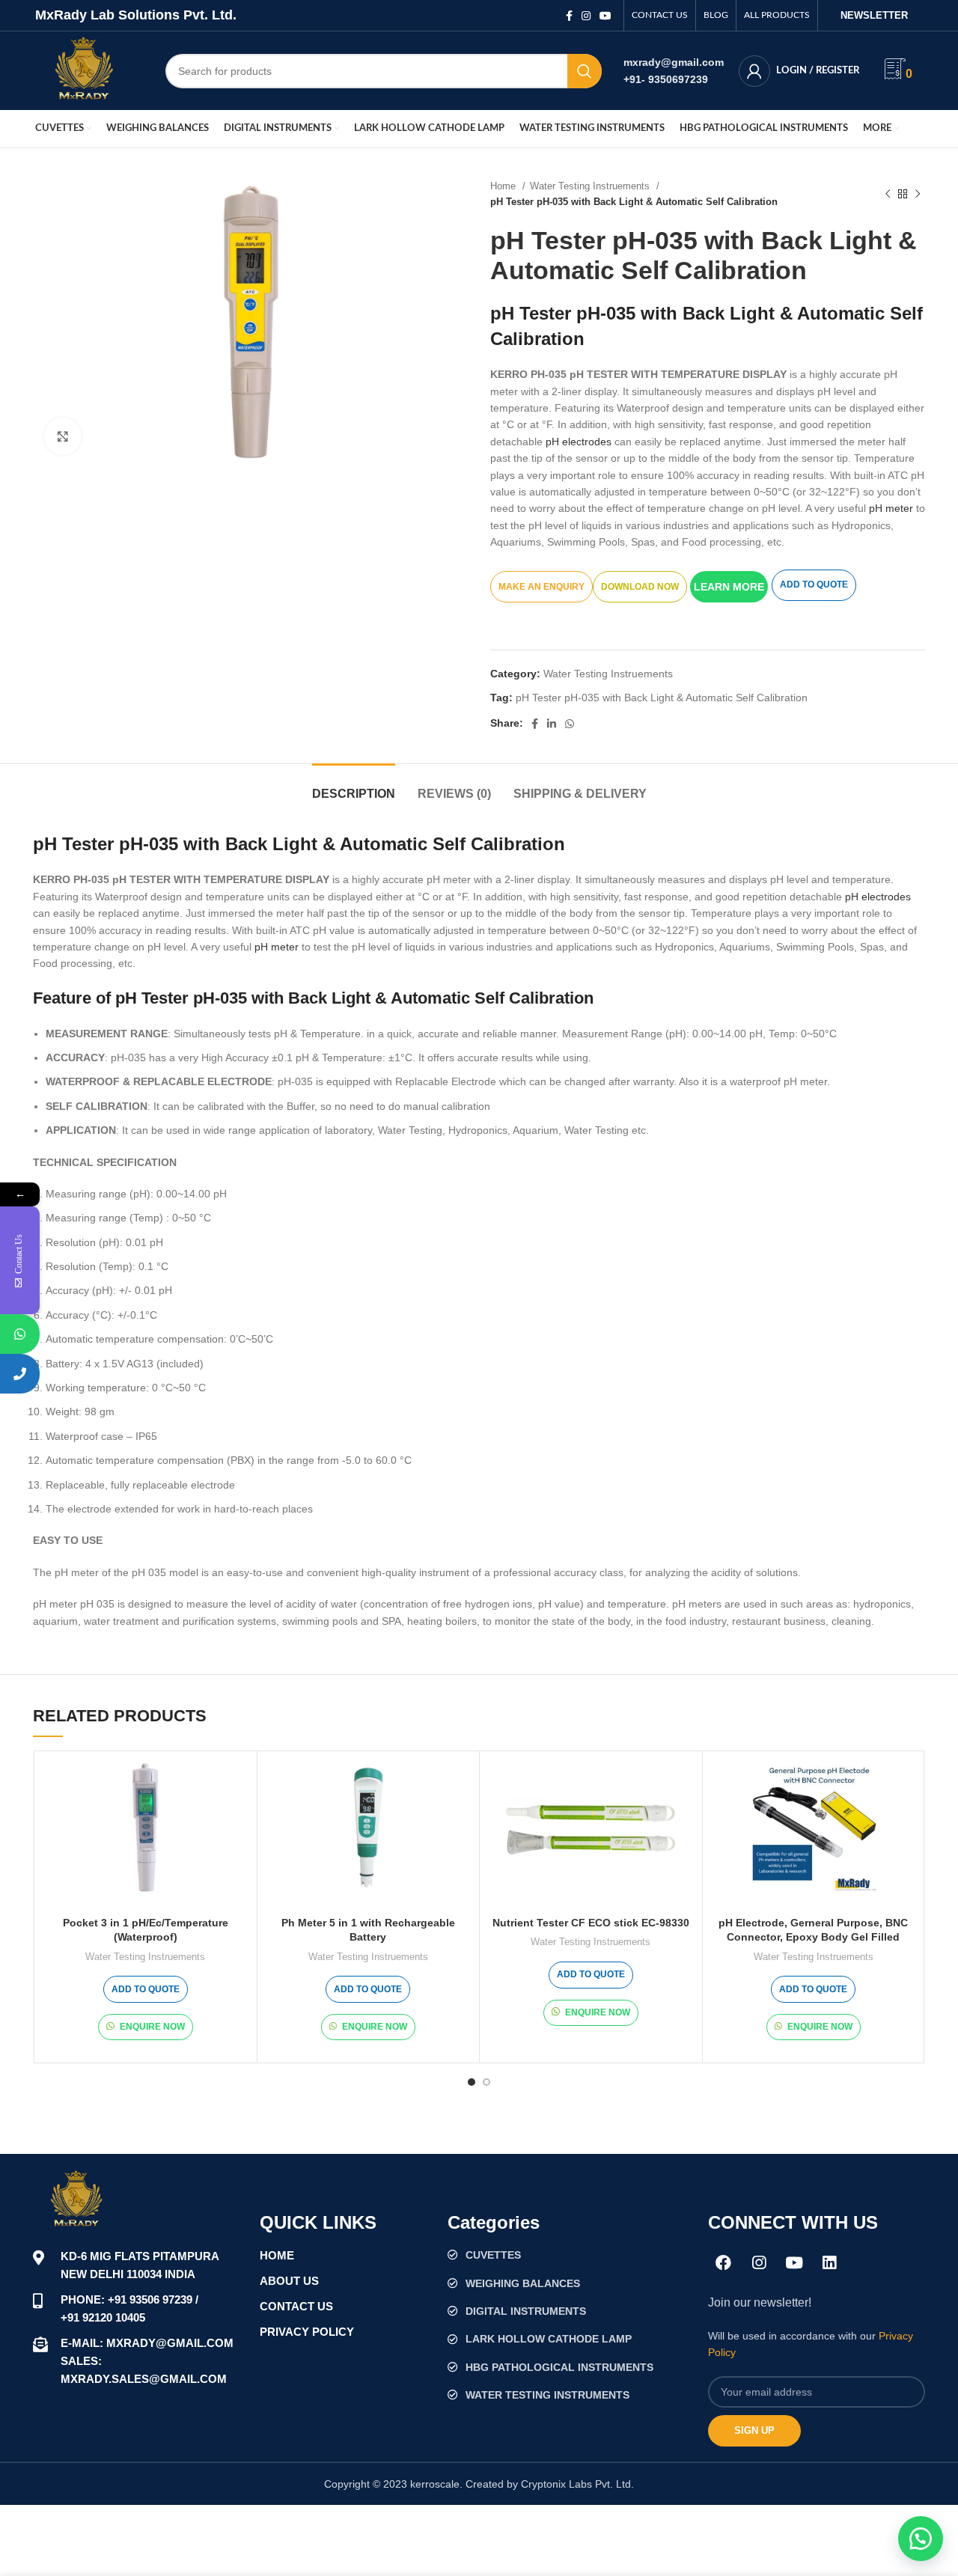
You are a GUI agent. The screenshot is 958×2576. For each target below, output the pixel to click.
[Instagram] (759, 2262)
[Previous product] (888, 194)
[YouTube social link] (605, 16)
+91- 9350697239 (666, 79)
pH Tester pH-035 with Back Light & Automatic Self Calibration (662, 698)
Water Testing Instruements (591, 186)
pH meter (891, 508)
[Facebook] (724, 2262)
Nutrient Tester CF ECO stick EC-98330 (591, 1923)
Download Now (640, 587)
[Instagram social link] (586, 16)
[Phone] (20, 1374)
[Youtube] (794, 2262)
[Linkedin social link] (552, 724)
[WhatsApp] (20, 1334)
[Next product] (918, 194)
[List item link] (570, 2255)
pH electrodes (579, 442)
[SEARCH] (585, 71)
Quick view (238, 1783)
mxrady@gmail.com (674, 62)
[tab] (354, 786)
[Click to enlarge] (63, 436)
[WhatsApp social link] (570, 724)
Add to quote (814, 585)
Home (504, 186)
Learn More (729, 587)
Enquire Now (152, 2027)
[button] (731, 586)
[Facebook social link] (569, 16)
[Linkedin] (829, 2262)
